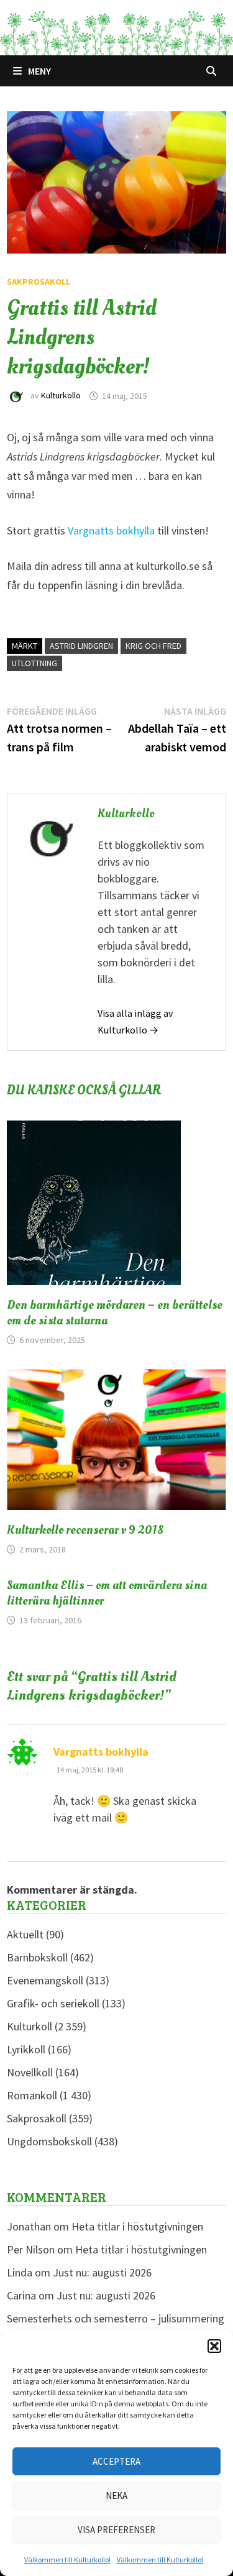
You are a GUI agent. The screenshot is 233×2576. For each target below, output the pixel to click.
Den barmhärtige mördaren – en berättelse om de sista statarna (115, 1313)
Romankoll (32, 2095)
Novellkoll (30, 2072)
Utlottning (34, 663)
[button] (214, 2346)
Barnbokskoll (37, 1957)
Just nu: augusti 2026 (102, 2272)
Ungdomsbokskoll (49, 2141)
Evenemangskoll (45, 1980)
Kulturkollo (61, 396)
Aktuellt (25, 1934)
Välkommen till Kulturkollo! (67, 2560)
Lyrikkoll (26, 2049)
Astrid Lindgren (81, 646)
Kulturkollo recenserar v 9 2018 (85, 1530)
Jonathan (29, 2226)
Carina (21, 2295)
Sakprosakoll (39, 282)
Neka (116, 2496)
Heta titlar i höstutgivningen (137, 2226)
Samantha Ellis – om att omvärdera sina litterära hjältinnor (107, 1593)
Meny (39, 71)
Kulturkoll (30, 2026)
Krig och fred (153, 646)
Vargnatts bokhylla (112, 530)
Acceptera (116, 2461)
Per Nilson (31, 2249)
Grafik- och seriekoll (53, 2003)
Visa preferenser (116, 2530)
